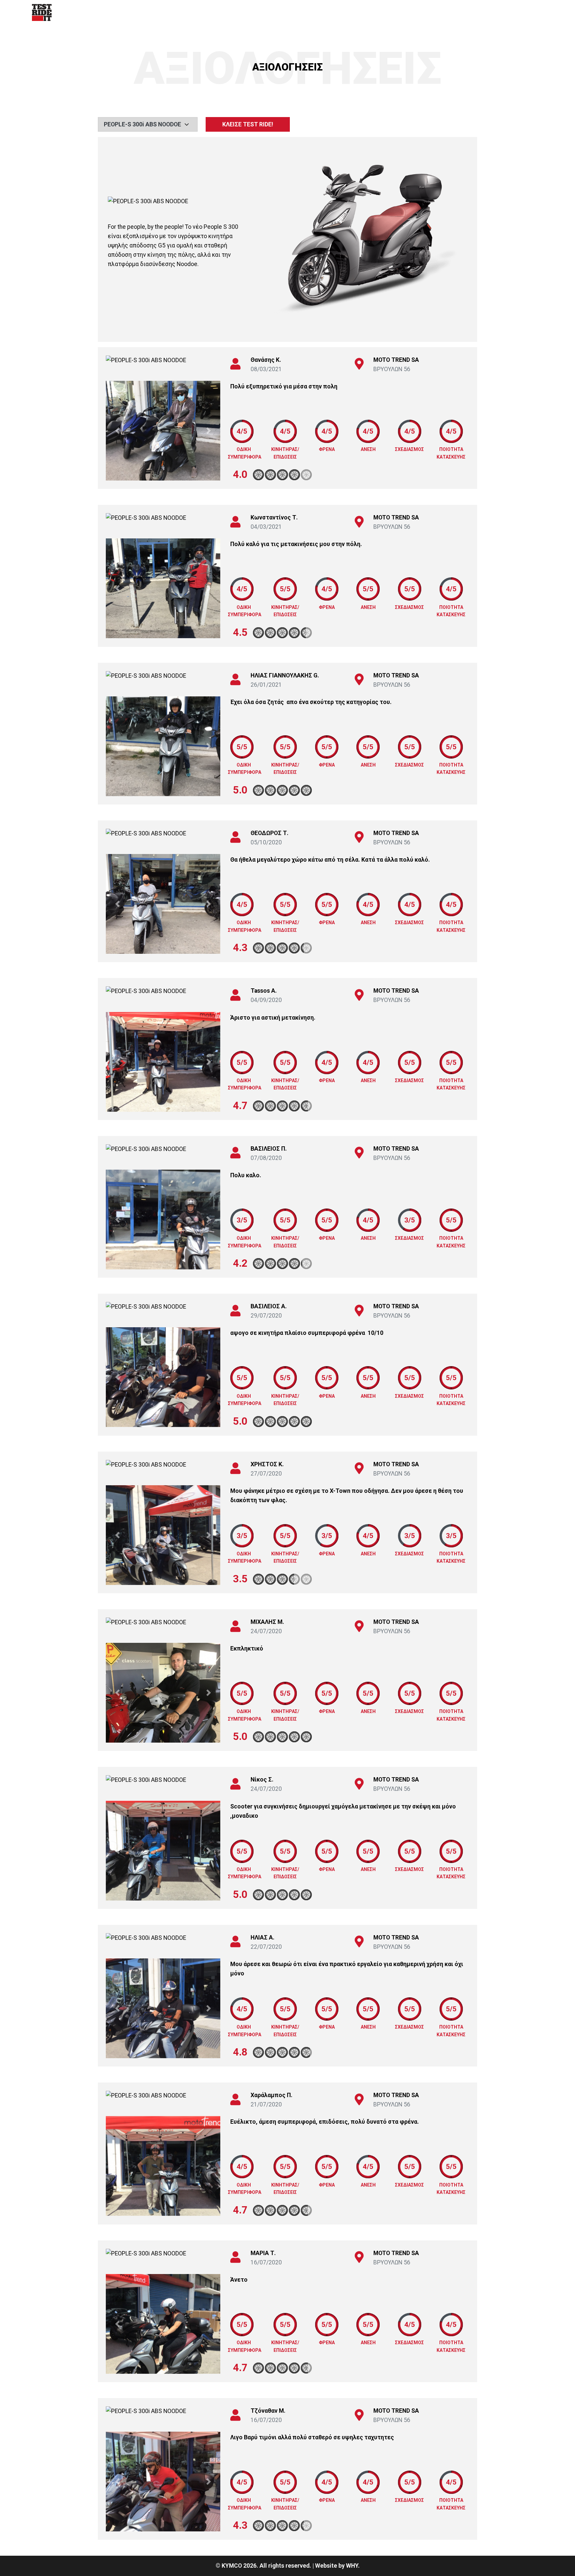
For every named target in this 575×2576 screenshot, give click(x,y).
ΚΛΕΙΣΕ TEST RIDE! (248, 124)
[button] (117, 431)
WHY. (353, 2566)
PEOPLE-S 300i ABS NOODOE (142, 124)
